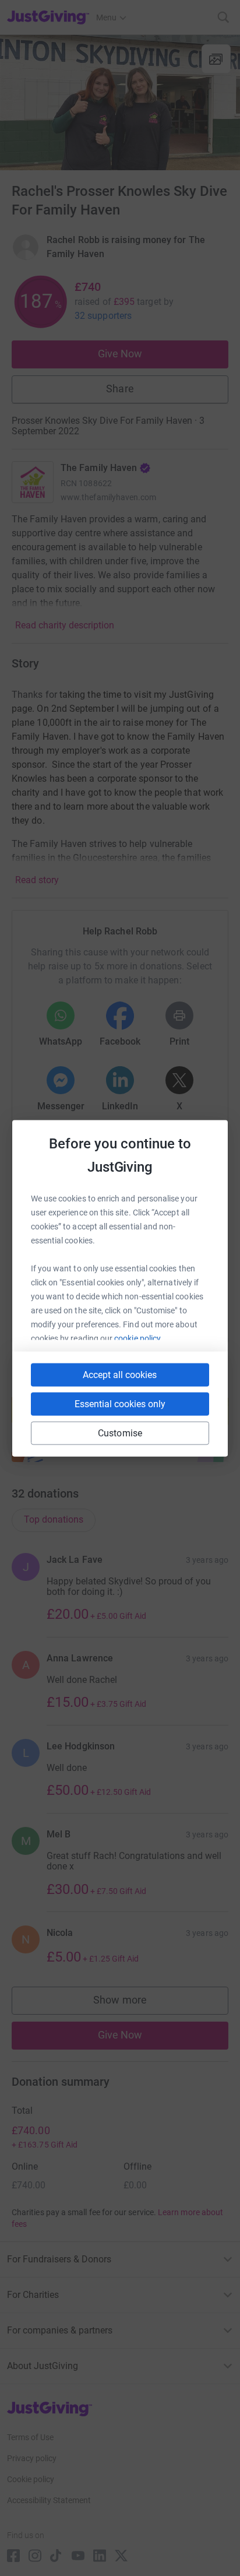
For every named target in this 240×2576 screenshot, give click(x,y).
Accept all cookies (120, 1374)
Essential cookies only (120, 1403)
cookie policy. (138, 1338)
